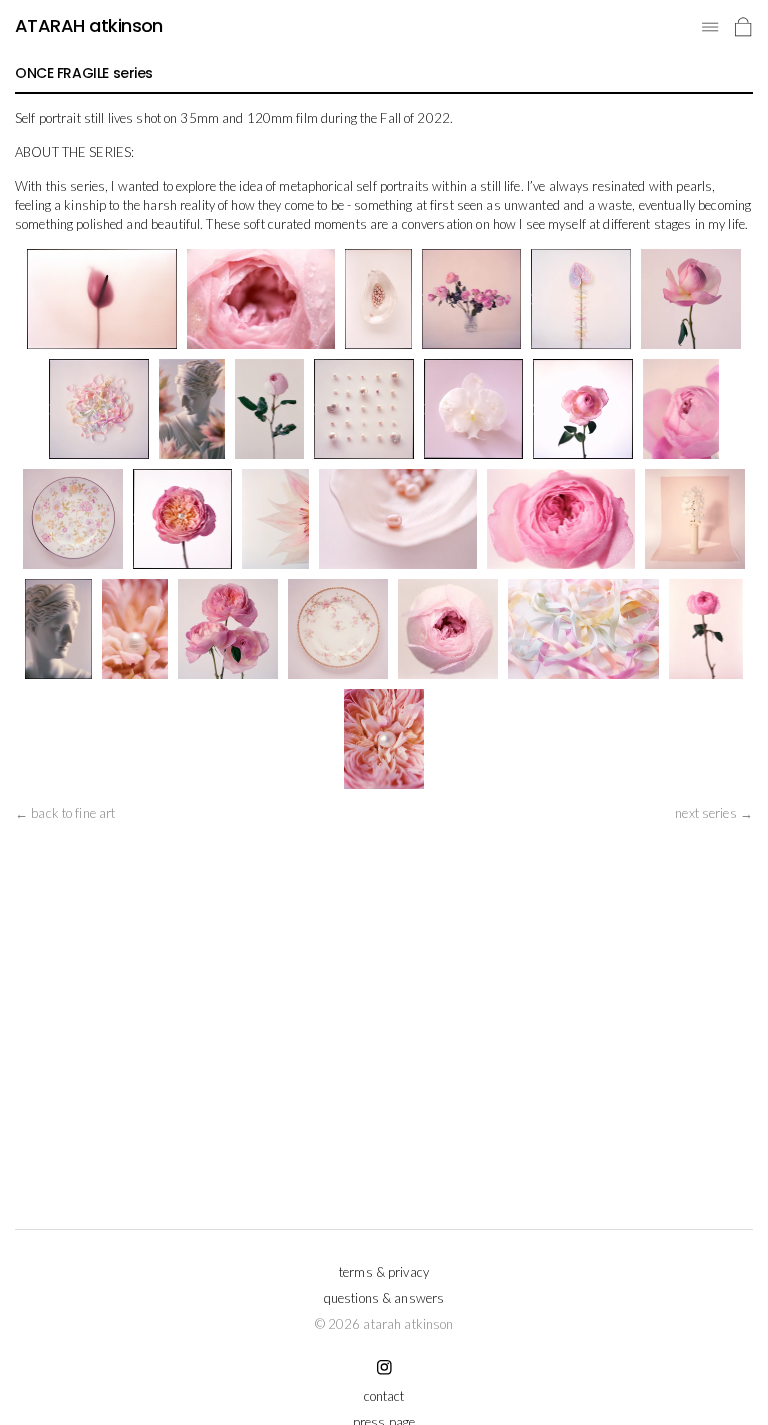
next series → (714, 813)
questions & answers (384, 1298)
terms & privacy (384, 1272)
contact (384, 1396)
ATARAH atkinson (89, 25)
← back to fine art (65, 813)
